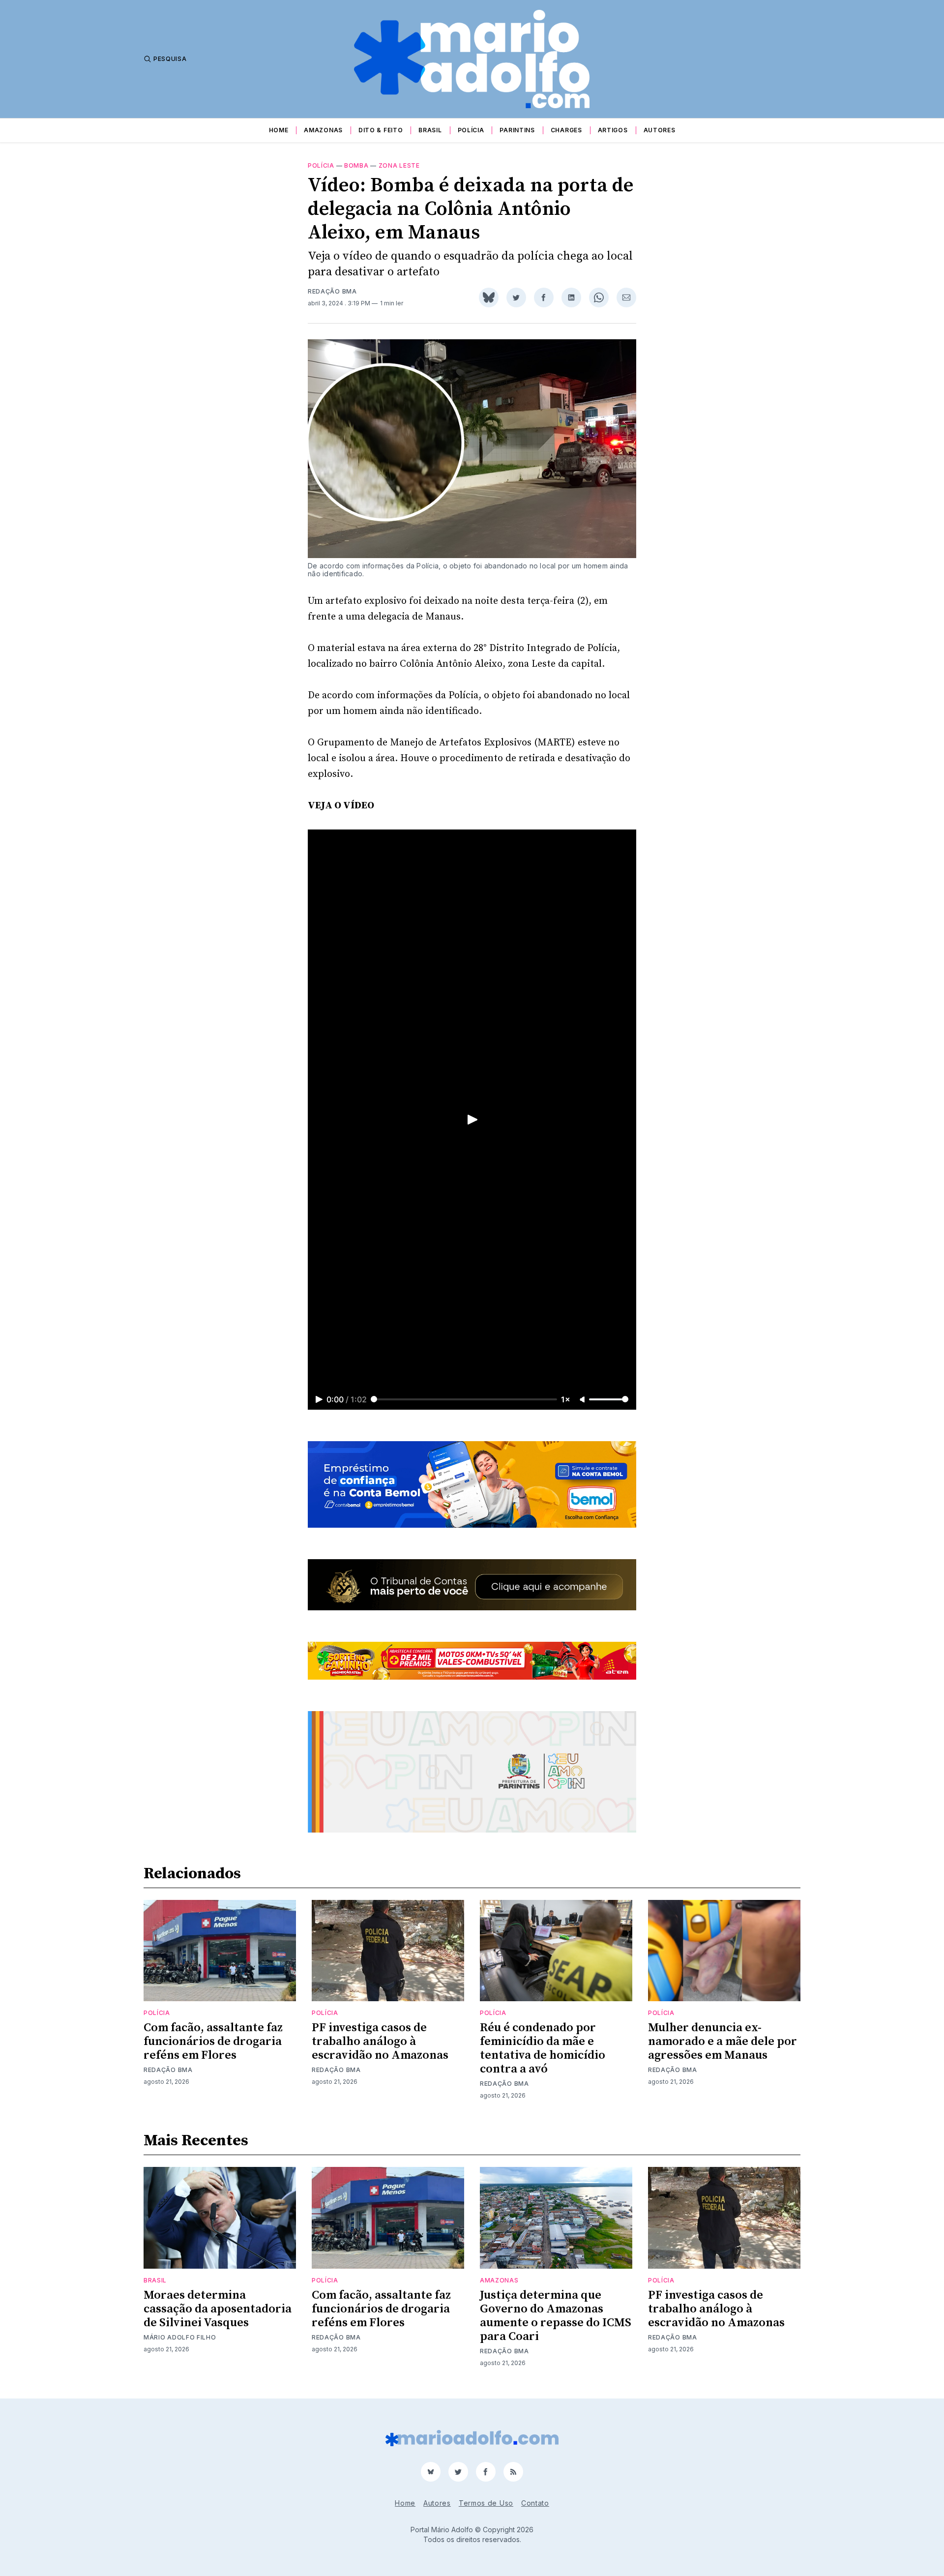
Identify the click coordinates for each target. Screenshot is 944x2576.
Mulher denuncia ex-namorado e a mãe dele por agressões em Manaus (723, 2042)
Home (279, 130)
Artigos (613, 130)
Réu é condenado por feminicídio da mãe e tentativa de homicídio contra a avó (543, 2048)
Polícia (471, 130)
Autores (660, 130)
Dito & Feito (381, 130)
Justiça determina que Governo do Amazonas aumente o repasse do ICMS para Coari (556, 2316)
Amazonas (323, 130)
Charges (566, 130)
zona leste (399, 165)
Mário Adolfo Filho (180, 2337)
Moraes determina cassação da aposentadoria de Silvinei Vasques (218, 2309)
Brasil (430, 130)
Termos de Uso (486, 2503)
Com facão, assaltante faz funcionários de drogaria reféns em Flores (213, 2042)
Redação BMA (332, 291)
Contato (535, 2503)
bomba (356, 165)
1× (566, 1399)
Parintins (517, 130)
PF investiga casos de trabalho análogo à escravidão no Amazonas (380, 2042)
